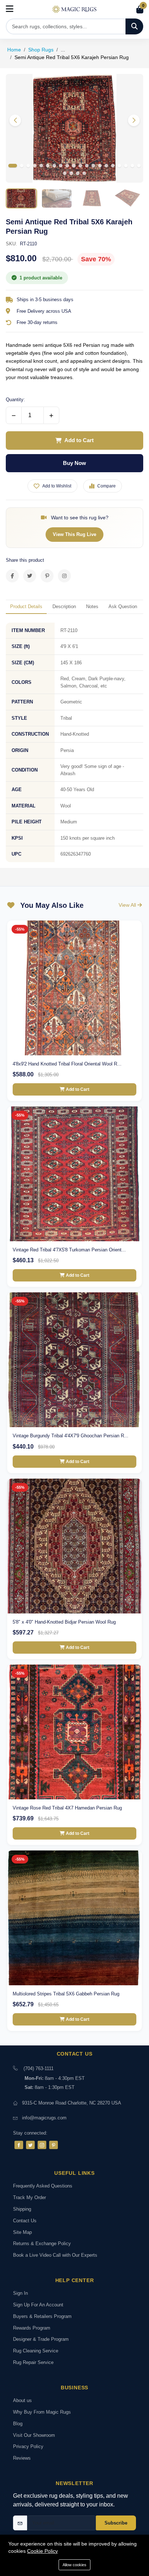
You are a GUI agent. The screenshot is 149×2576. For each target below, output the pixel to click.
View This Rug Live (74, 534)
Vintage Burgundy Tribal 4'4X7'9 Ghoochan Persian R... (71, 1436)
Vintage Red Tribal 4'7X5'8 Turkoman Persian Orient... (69, 1250)
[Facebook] (19, 2145)
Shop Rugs (41, 50)
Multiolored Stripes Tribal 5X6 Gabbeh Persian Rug (66, 1994)
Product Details (26, 606)
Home (14, 50)
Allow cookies (74, 2565)
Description (64, 606)
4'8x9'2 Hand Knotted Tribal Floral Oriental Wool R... (67, 1064)
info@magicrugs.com (44, 2118)
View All (128, 905)
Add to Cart (79, 440)
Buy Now (74, 463)
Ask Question (123, 606)
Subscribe (116, 2523)
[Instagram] (42, 2145)
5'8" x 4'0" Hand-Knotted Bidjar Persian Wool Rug (64, 1622)
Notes (92, 606)
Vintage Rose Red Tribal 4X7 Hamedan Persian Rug (67, 1808)
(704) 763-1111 (39, 2068)
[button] (134, 120)
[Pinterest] (54, 2145)
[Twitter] (30, 2145)
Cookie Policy (42, 2551)
